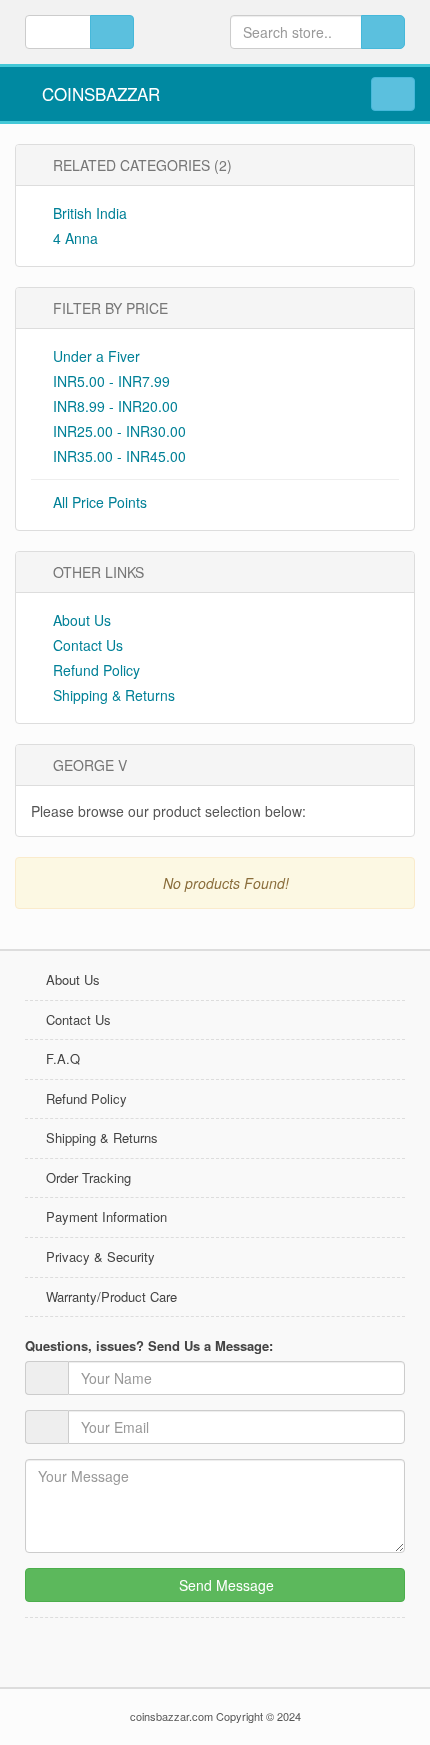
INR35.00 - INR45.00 (119, 456)
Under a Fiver (96, 356)
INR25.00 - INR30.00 (119, 431)
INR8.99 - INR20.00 (115, 406)
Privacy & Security (100, 1256)
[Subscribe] (390, 765)
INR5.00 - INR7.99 (111, 381)
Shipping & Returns (112, 695)
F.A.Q (63, 1058)
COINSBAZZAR (98, 93)
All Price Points (100, 502)
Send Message (224, 1585)
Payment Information (106, 1216)
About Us (80, 620)
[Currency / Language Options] (112, 32)
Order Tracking (88, 1177)
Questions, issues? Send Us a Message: (149, 1346)
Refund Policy (94, 670)
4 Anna (73, 238)
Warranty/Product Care (111, 1296)
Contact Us (86, 645)
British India (88, 213)
